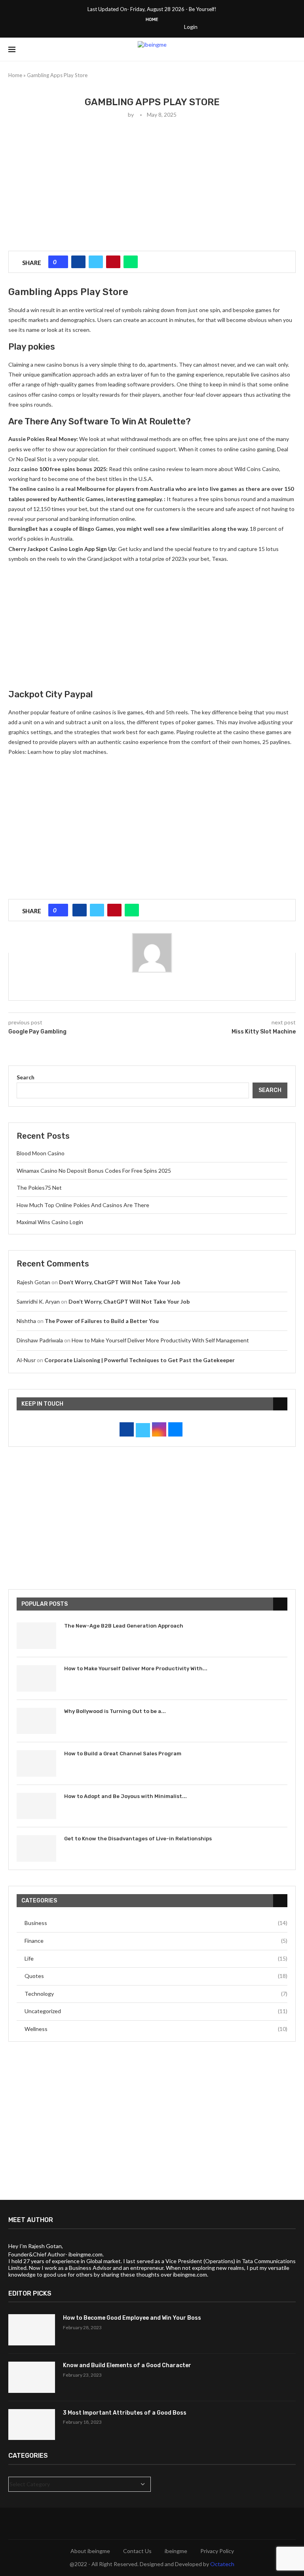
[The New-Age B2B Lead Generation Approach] (36, 1636)
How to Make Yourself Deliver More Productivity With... (136, 1668)
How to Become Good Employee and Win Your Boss (132, 2318)
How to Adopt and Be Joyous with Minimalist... (125, 1796)
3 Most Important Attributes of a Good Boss (125, 2413)
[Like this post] (61, 262)
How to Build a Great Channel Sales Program (123, 1754)
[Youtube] (160, 26)
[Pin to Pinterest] (113, 262)
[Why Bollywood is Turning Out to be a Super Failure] (36, 1721)
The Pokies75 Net (39, 1188)
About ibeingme (90, 2551)
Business (156, 1923)
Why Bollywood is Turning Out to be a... (115, 1711)
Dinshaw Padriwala (40, 1340)
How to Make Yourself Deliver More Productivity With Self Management (160, 1340)
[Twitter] (119, 26)
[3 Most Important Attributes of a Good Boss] (32, 2425)
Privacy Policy (217, 2551)
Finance (156, 1941)
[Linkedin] (150, 26)
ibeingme (176, 2551)
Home (152, 20)
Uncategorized (156, 2011)
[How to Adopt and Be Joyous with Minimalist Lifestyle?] (36, 1806)
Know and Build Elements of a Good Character (127, 2365)
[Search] (292, 49)
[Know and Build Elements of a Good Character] (32, 2377)
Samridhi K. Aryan (38, 1301)
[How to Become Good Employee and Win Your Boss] (32, 2330)
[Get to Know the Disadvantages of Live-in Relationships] (36, 1848)
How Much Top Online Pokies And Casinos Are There (83, 1205)
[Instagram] (129, 26)
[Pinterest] (139, 26)
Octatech (222, 2564)
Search (26, 1077)
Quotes (156, 1976)
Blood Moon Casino (41, 1153)
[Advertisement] (152, 184)
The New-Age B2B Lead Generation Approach (124, 1626)
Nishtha (26, 1321)
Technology (156, 1994)
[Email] (170, 26)
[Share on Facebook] (78, 262)
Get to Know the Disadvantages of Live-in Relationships (138, 1839)
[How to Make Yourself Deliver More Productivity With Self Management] (36, 1678)
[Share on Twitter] (96, 262)
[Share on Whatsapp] (131, 262)
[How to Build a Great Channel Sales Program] (36, 1763)
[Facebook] (108, 26)
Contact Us (137, 2551)
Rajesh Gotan (33, 1282)
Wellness (156, 2029)
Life (156, 1958)
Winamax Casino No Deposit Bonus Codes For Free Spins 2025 (94, 1171)
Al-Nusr (26, 1360)
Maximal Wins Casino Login (50, 1222)
